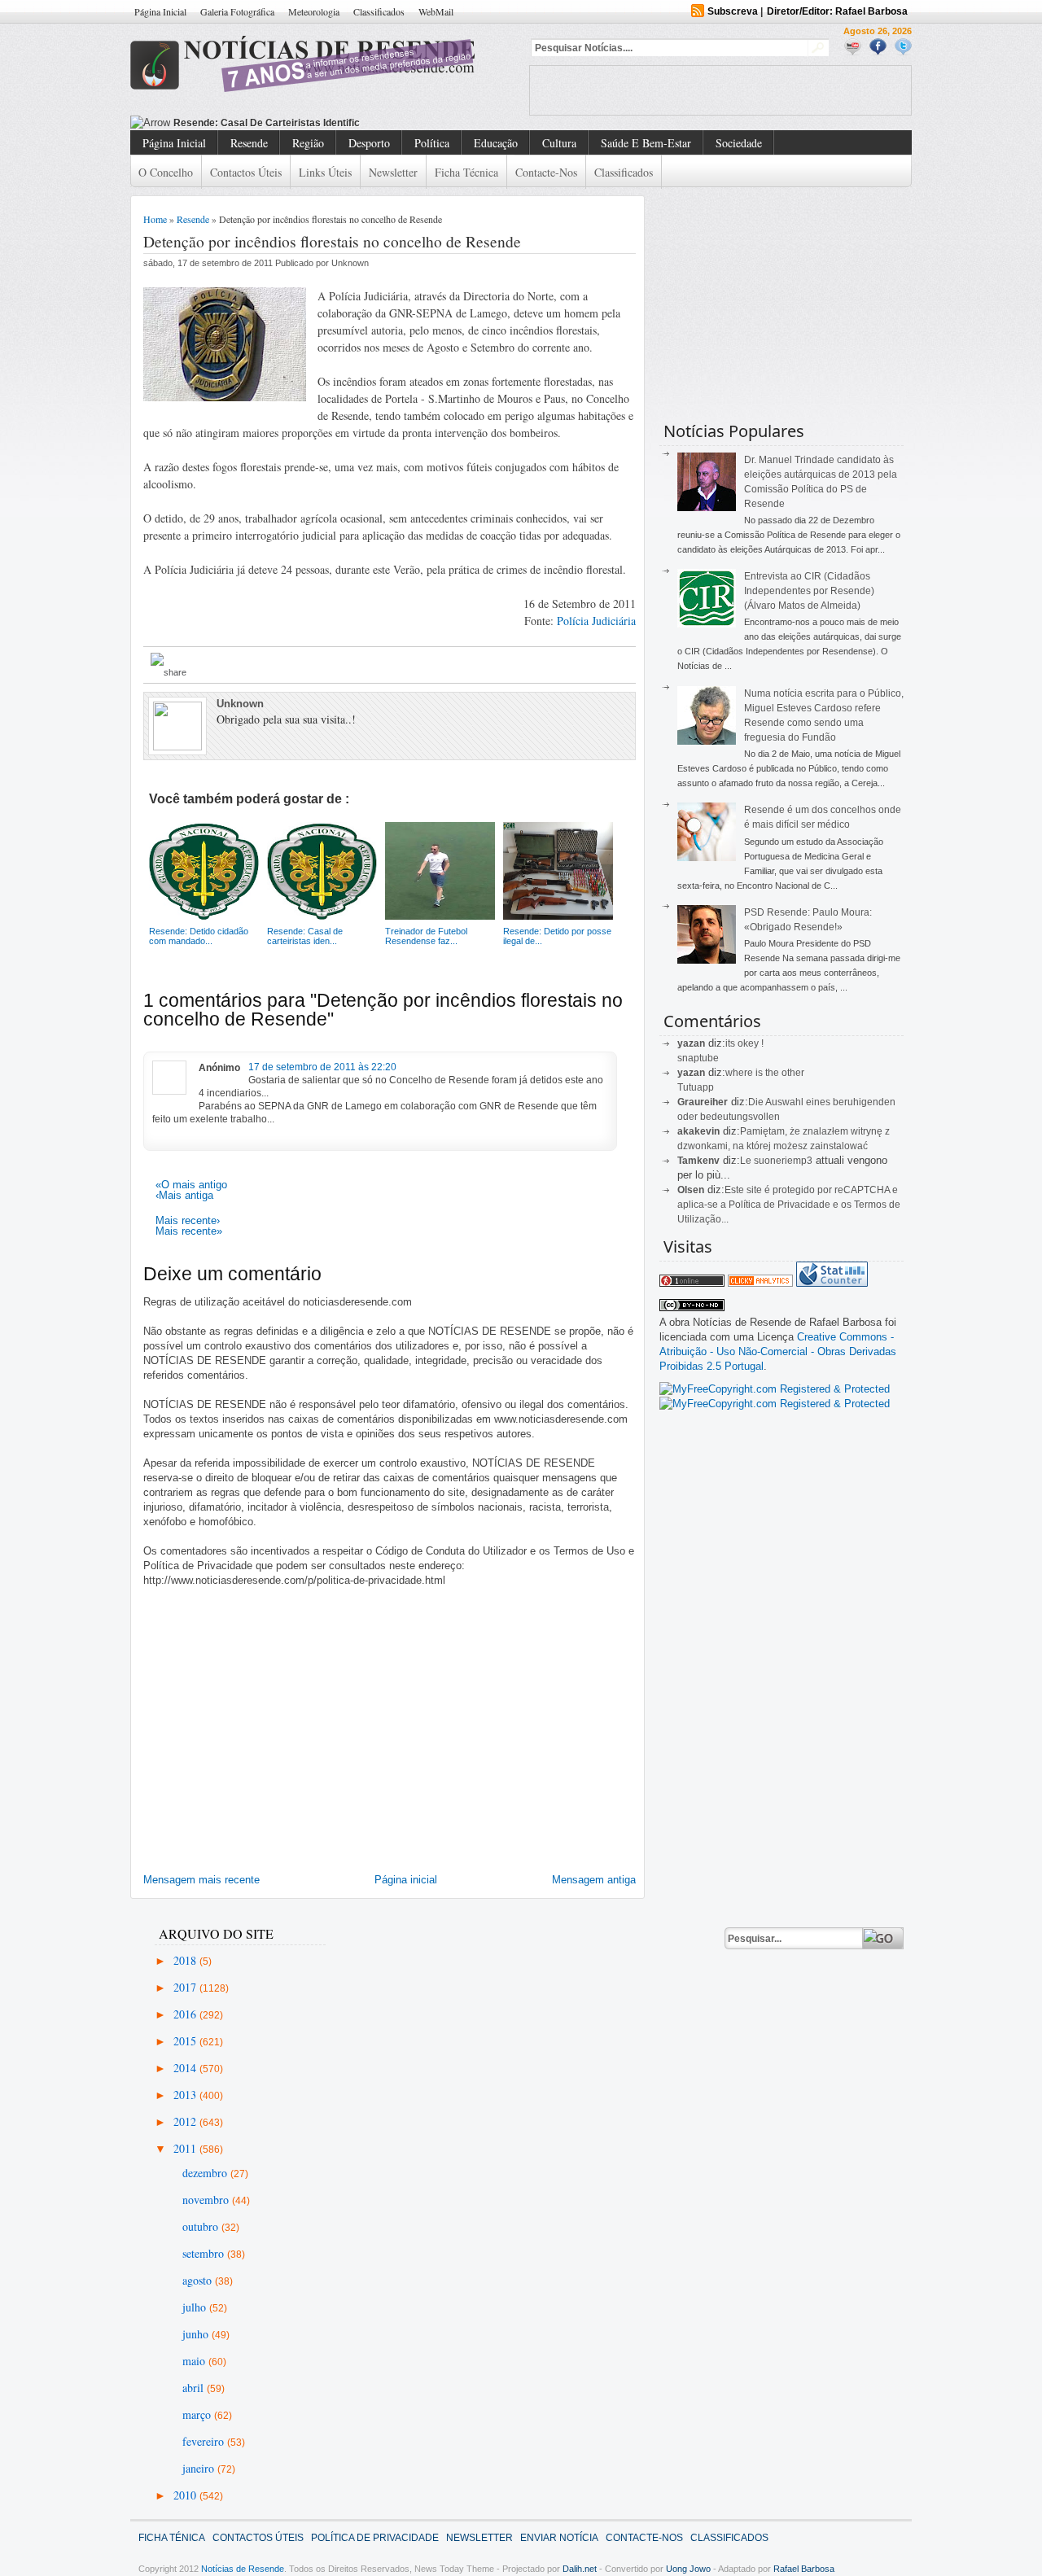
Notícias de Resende (243, 2569)
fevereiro (205, 2441)
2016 (186, 2014)
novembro (207, 2200)
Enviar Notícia (559, 2538)
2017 (186, 1987)
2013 (186, 2095)
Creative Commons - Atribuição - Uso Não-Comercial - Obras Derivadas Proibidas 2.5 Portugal (778, 1351)
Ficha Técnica (466, 172)
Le (747, 1161)
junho (197, 2334)
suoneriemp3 (783, 1161)
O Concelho (166, 172)
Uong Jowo (688, 2569)
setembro (205, 2253)
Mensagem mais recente (201, 1880)
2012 (186, 2121)
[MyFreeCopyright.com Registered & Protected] (775, 1389)
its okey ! (744, 1043)
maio (195, 2361)
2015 (186, 2041)
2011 (186, 2148)
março (198, 2414)
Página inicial (406, 1880)
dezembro (206, 2173)
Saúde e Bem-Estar (646, 143)
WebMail (436, 11)
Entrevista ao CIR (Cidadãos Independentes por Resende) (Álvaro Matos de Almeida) (809, 591)
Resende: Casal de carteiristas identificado (275, 123)
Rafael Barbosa (804, 2569)
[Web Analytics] (760, 1283)
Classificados (379, 11)
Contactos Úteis (246, 172)
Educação (496, 143)
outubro (202, 2226)
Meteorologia (314, 11)
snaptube (698, 1058)
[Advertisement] (720, 90)
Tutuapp (696, 1087)
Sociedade (739, 143)
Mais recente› (188, 1220)
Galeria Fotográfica (237, 11)
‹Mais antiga (184, 1195)
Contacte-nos (546, 172)
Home (155, 219)
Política (432, 143)
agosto (199, 2280)
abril (195, 2388)
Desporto (369, 143)
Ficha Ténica (172, 2538)
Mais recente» (189, 1231)
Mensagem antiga (594, 1880)
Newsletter (393, 172)
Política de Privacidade (375, 2538)
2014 (186, 2068)
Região (308, 143)
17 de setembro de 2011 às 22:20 (322, 1067)
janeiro (200, 2468)
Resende (249, 143)
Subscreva (733, 11)
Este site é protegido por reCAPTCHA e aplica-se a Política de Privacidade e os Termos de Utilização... (789, 1205)
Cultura (559, 143)
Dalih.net (580, 2569)
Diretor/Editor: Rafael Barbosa (837, 11)
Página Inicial (160, 11)
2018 (186, 1960)
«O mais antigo (191, 1185)
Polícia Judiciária (596, 621)
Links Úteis (325, 172)
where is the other (765, 1073)
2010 (186, 2495)
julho (196, 2307)
